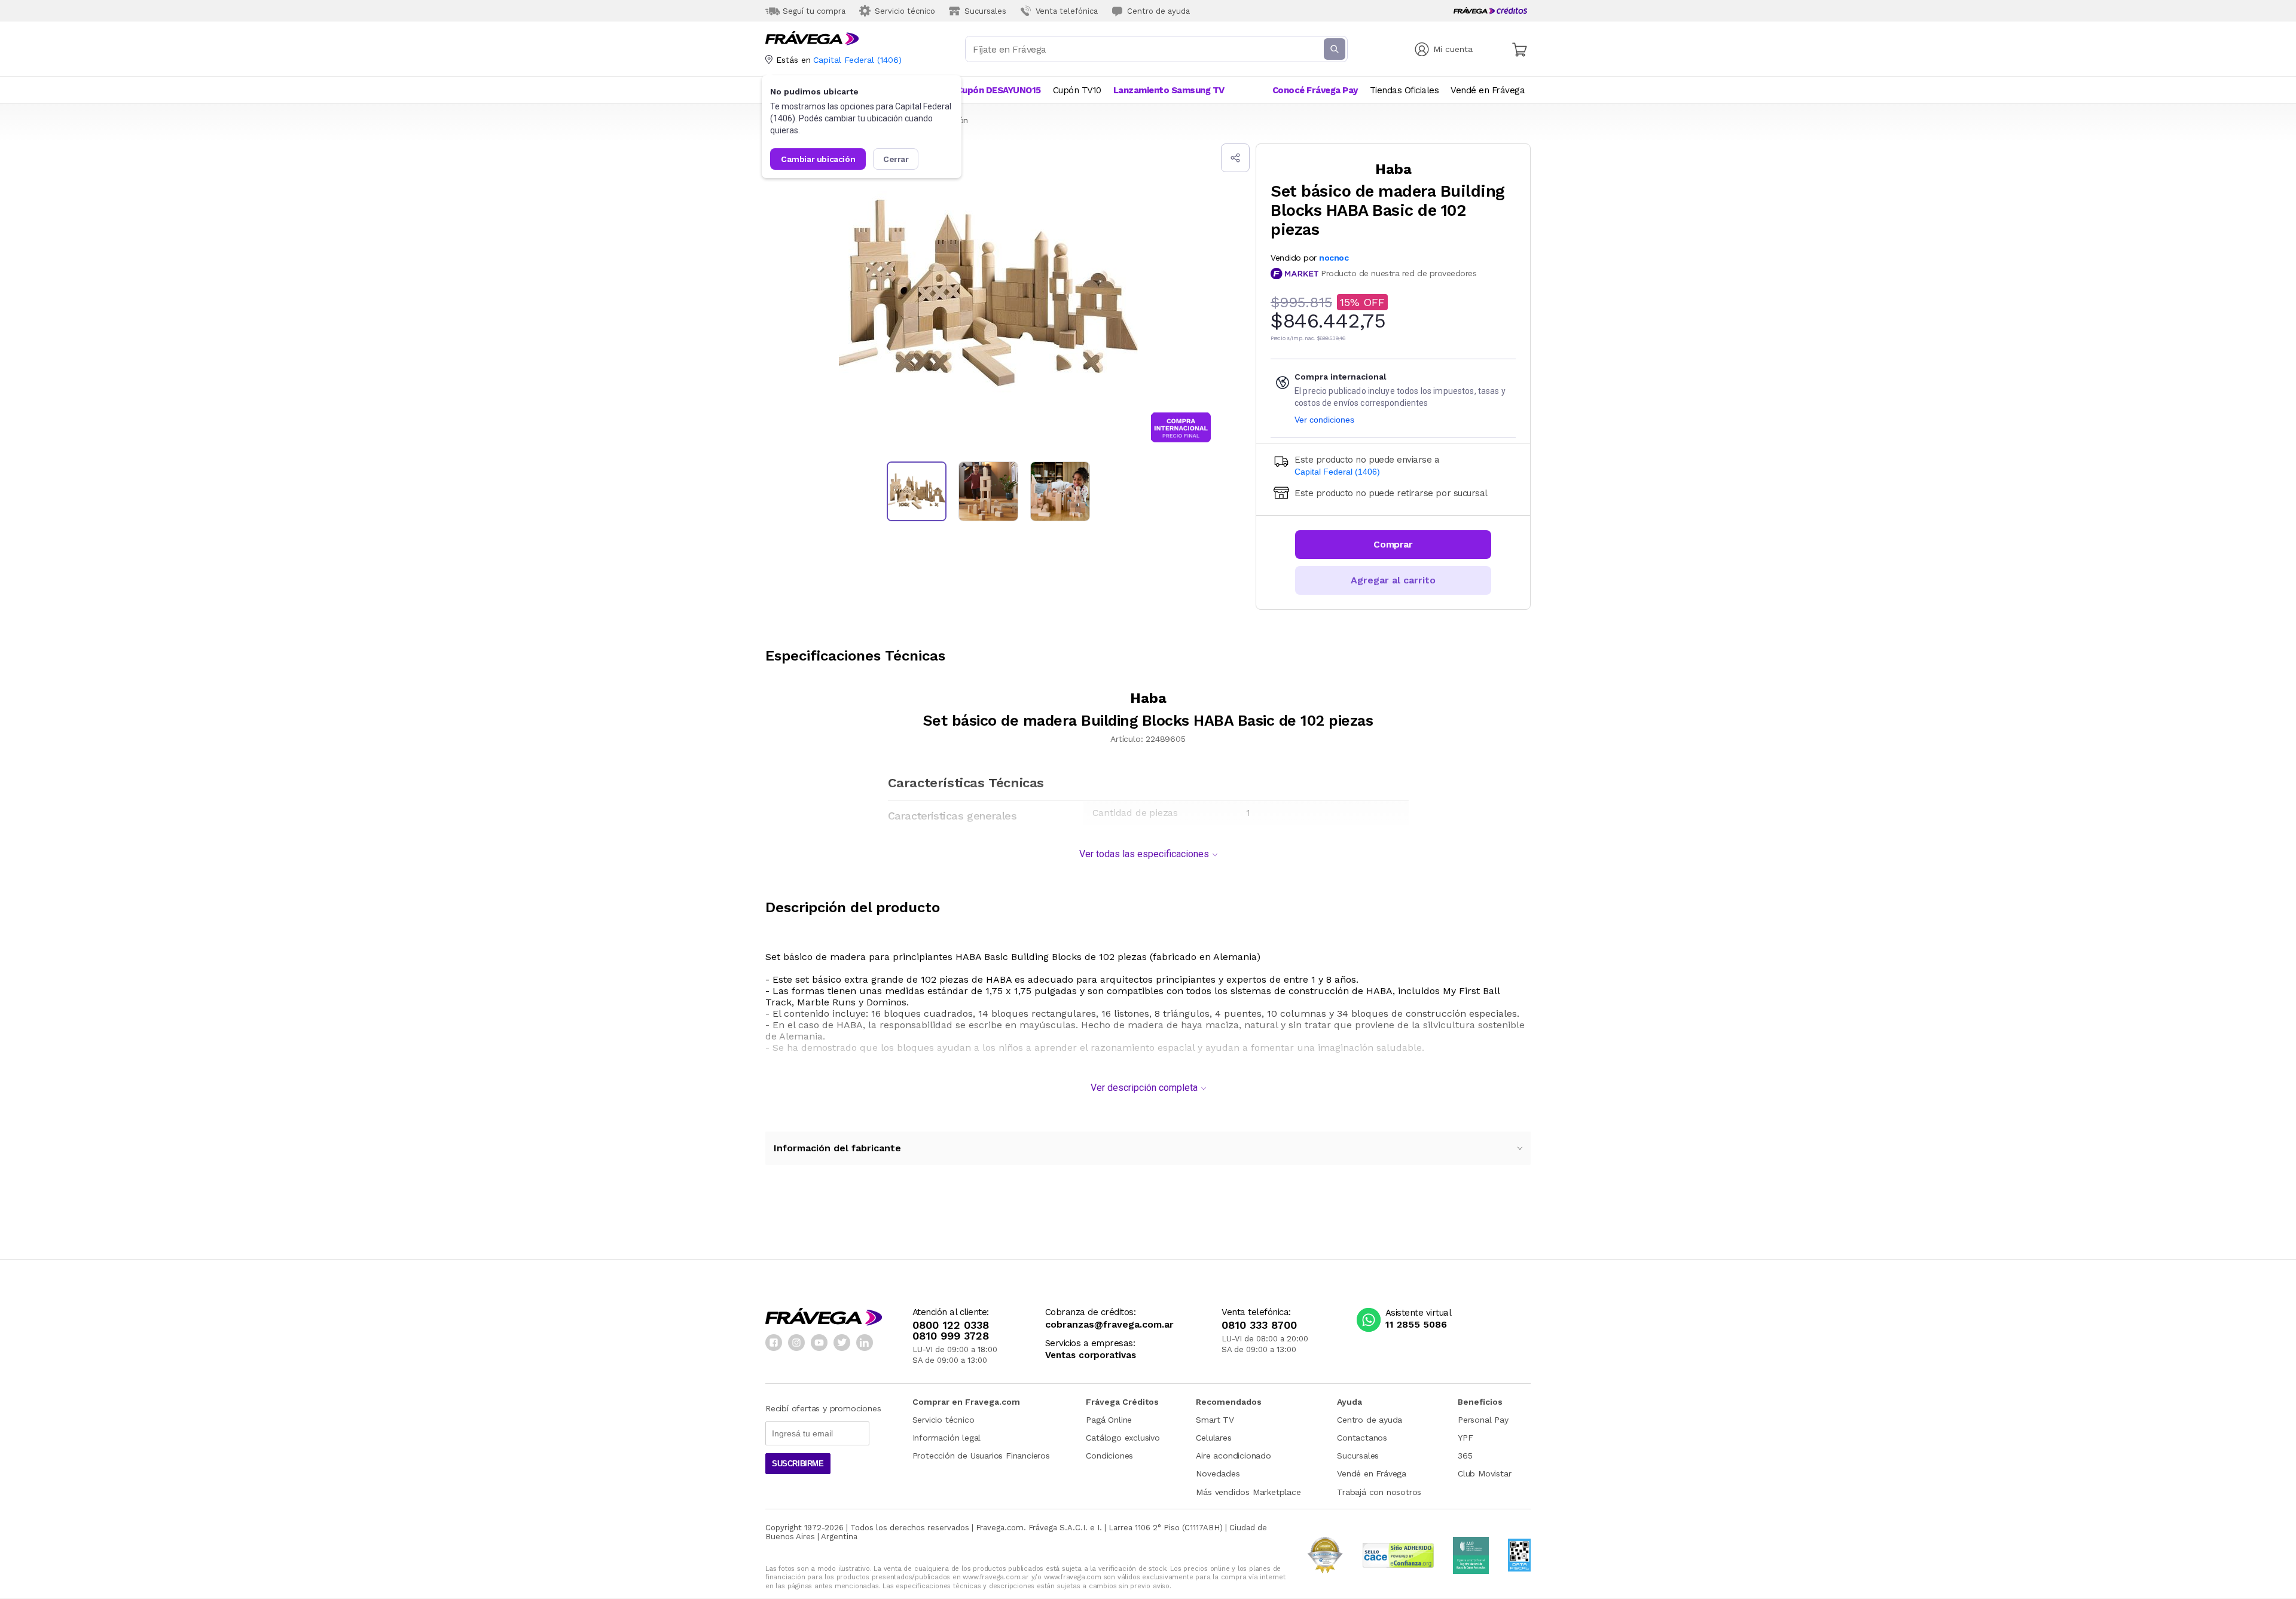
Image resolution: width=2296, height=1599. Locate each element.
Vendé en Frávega (1372, 1473)
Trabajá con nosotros (1379, 1492)
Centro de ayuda (1370, 1420)
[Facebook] (774, 1343)
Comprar (1393, 544)
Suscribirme (798, 1464)
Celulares (1213, 1438)
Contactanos (1362, 1438)
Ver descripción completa (1144, 1088)
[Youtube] (819, 1343)
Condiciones (1109, 1456)
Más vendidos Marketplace (1248, 1492)
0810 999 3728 (951, 1336)
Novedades (1218, 1473)
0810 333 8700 (1259, 1325)
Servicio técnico (944, 1420)
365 (1465, 1456)
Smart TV (1215, 1420)
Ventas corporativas (1091, 1355)
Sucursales (1358, 1456)
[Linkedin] (865, 1343)
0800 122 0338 (951, 1325)
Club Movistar (1484, 1473)
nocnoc (1334, 258)
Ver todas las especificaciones (1144, 854)
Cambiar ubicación (818, 159)
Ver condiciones (1324, 420)
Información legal (947, 1438)
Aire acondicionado (1233, 1456)
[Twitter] (842, 1343)
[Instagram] (796, 1343)
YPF (1465, 1438)
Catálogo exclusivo (1123, 1438)
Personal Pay (1483, 1420)
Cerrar (896, 159)
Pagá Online (1109, 1420)
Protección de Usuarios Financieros (981, 1456)
